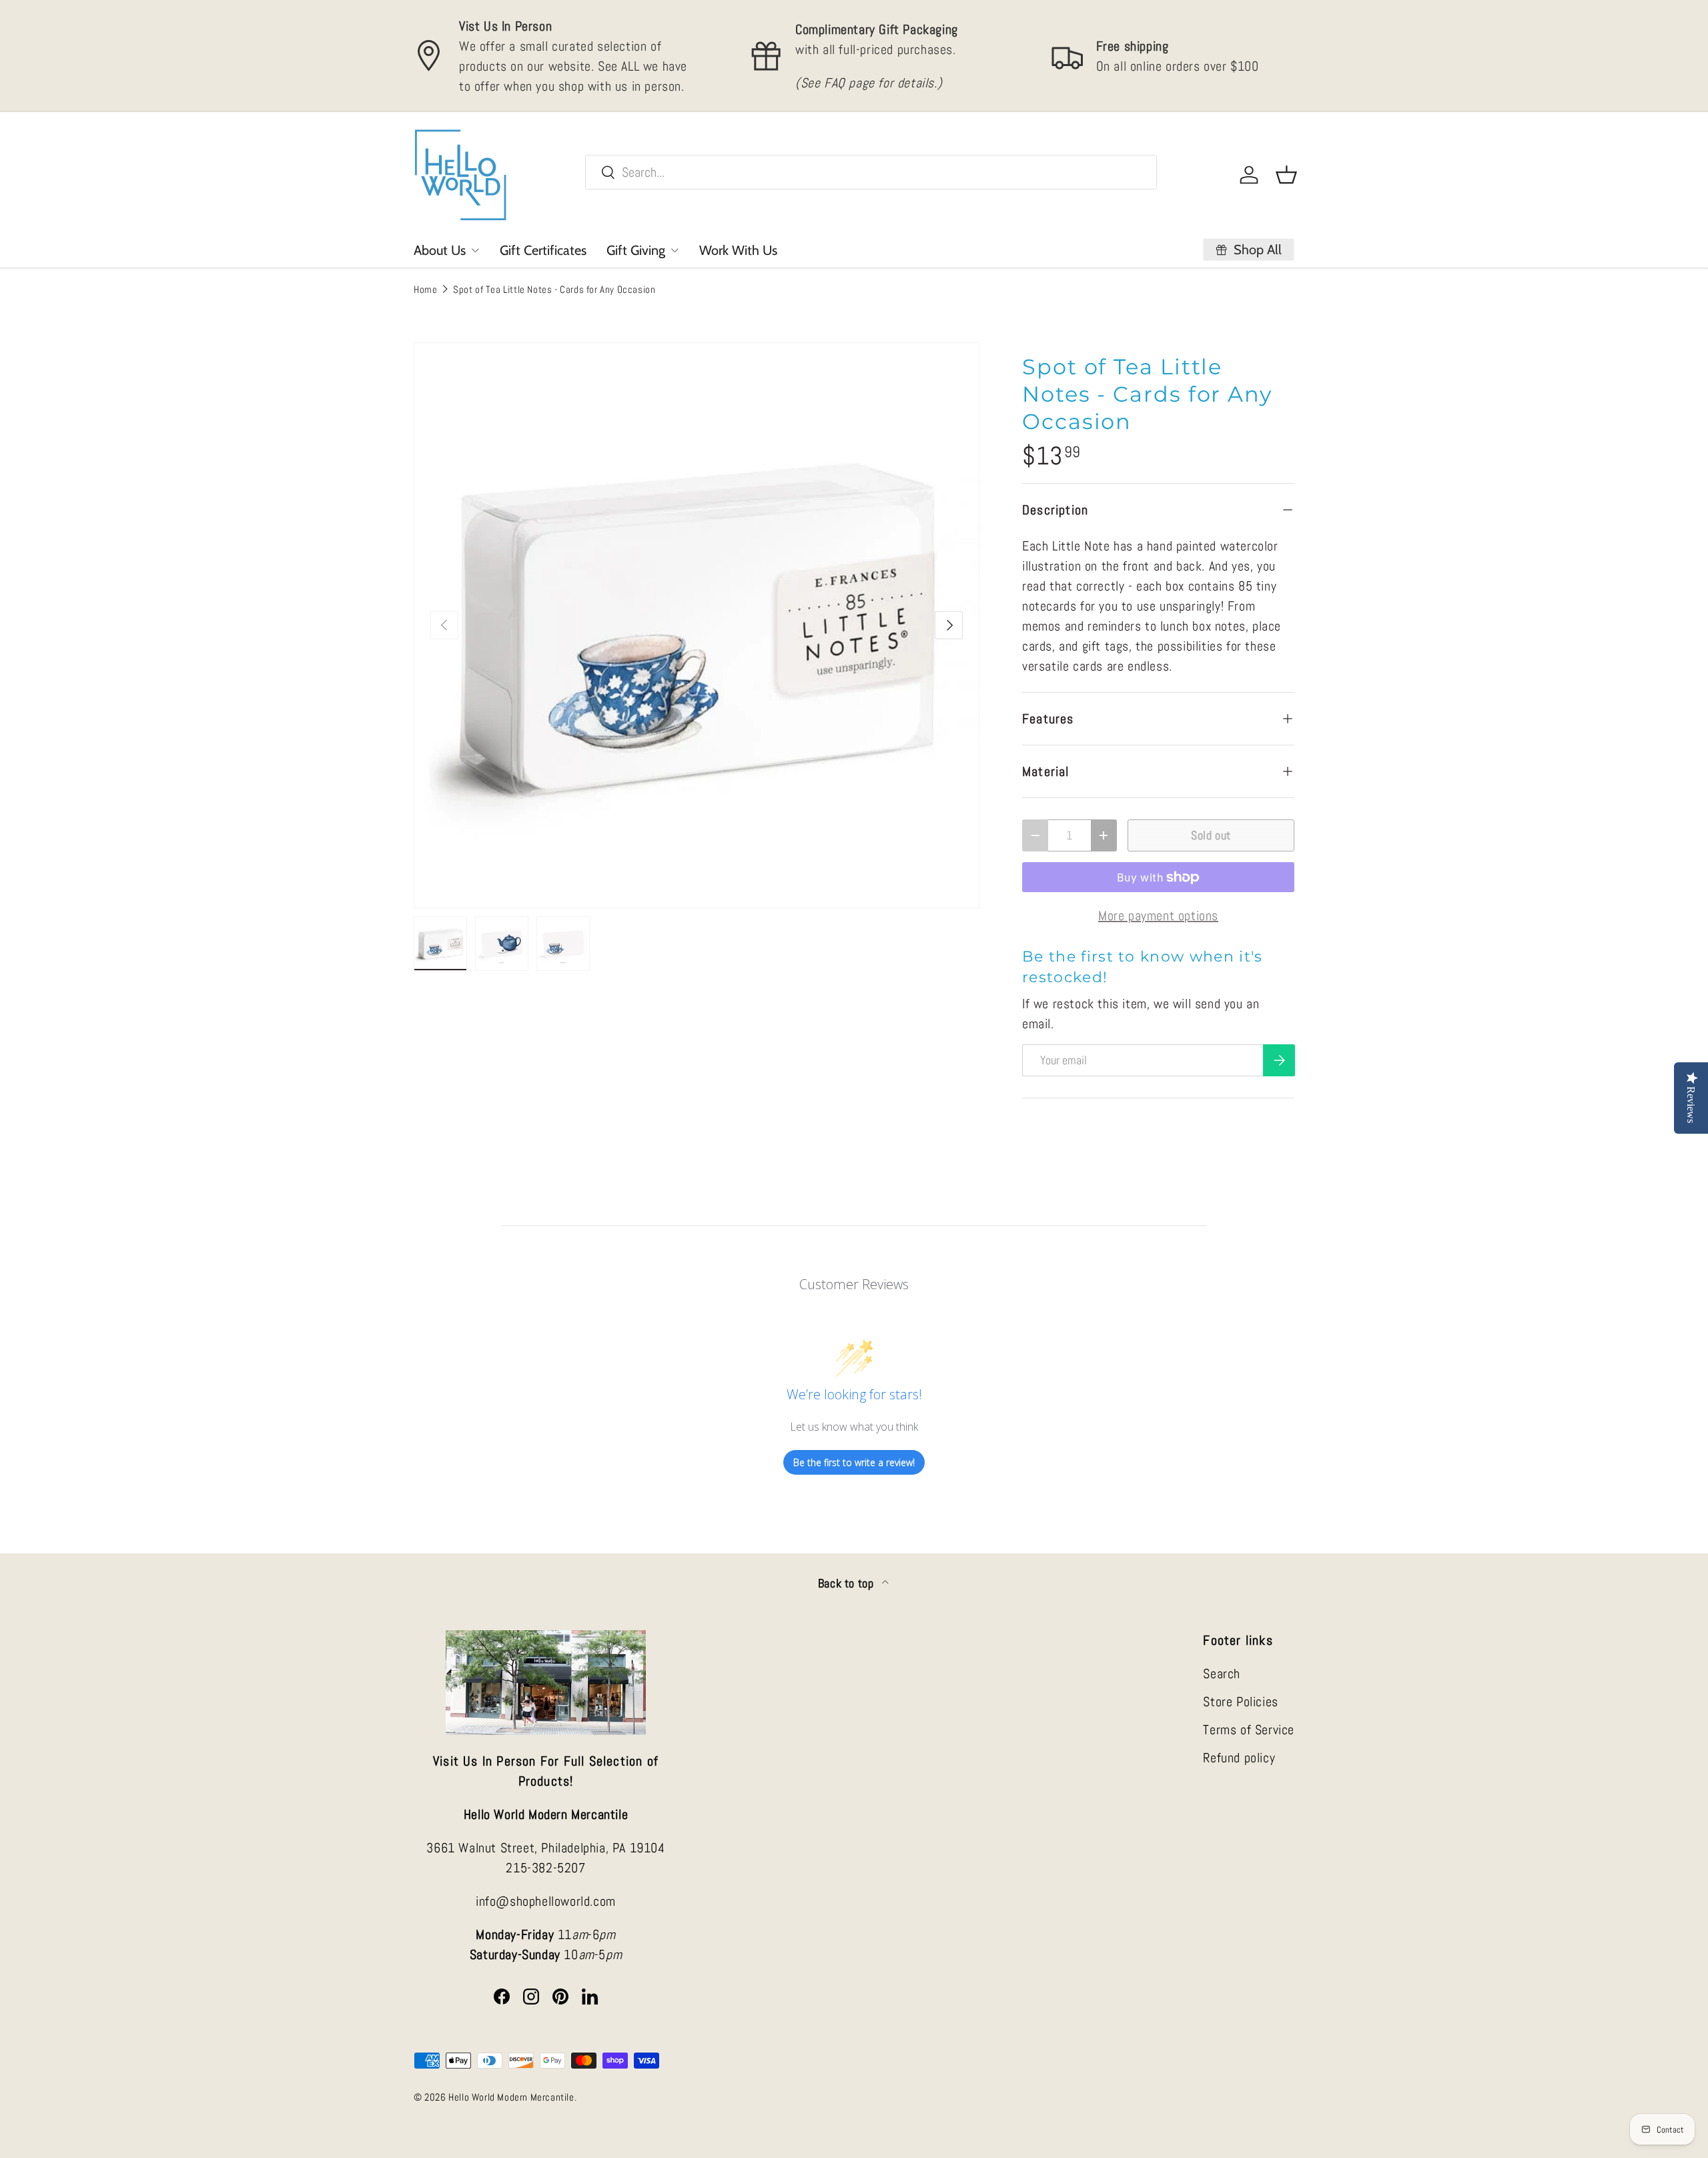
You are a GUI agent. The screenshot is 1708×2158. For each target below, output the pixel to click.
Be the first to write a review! (854, 1462)
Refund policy (1239, 1758)
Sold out (1211, 835)
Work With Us (738, 250)
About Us (440, 250)
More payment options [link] (1158, 916)
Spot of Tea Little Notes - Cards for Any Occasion (554, 289)
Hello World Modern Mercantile (511, 2097)
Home (425, 289)
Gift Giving (636, 250)
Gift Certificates (543, 250)
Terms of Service (1249, 1730)
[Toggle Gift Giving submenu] (675, 250)
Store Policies (1240, 1702)
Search (1222, 1674)
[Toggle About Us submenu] (475, 250)
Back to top (847, 1583)
